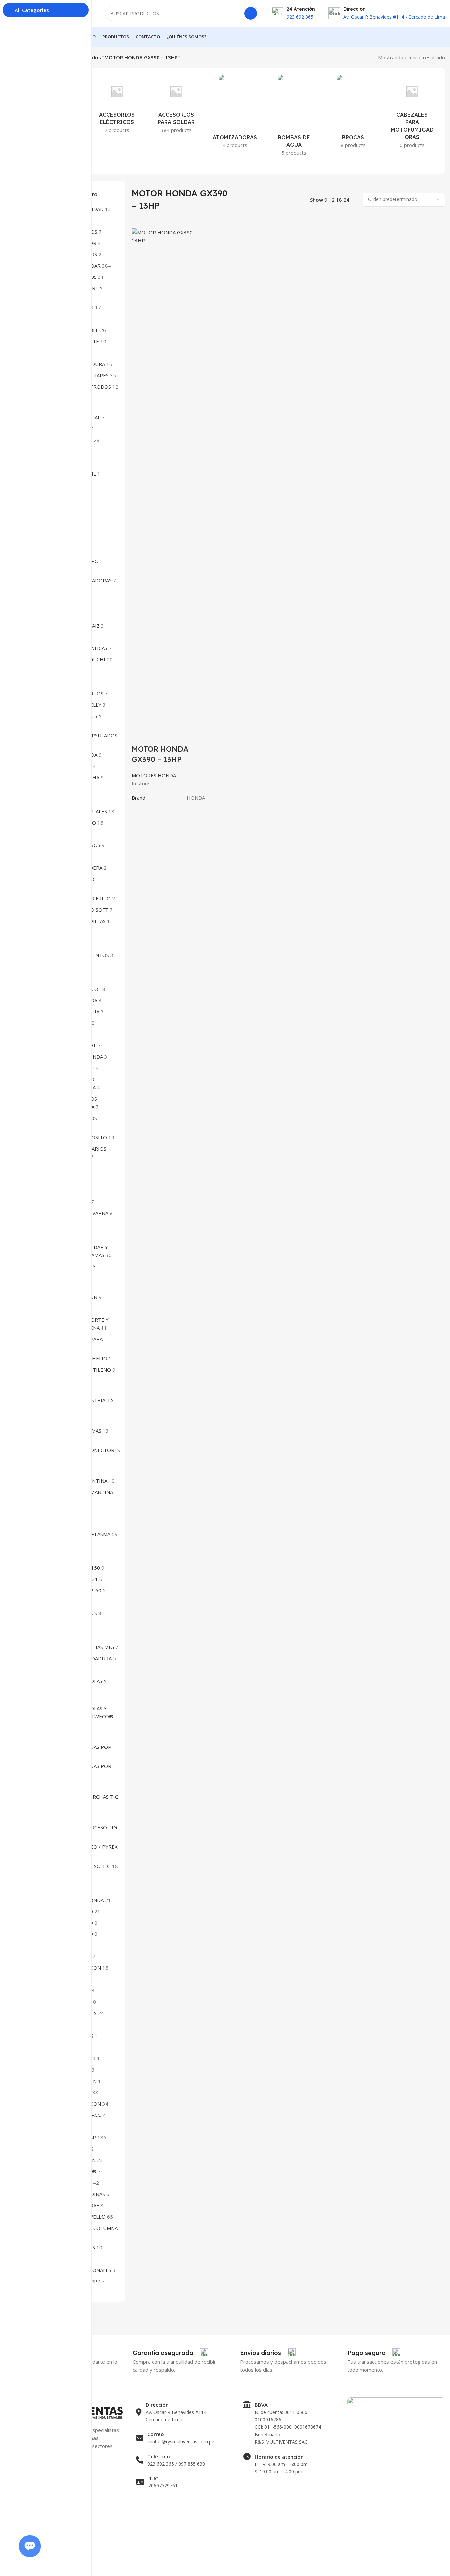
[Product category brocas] (353, 113)
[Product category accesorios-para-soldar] (176, 106)
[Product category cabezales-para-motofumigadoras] (412, 113)
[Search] (251, 13)
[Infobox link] (170, 2353)
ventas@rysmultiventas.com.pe (181, 2441)
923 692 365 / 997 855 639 (176, 2464)
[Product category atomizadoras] (235, 113)
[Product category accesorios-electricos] (117, 106)
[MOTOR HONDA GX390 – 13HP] (168, 477)
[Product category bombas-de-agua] (294, 117)
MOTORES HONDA (154, 775)
